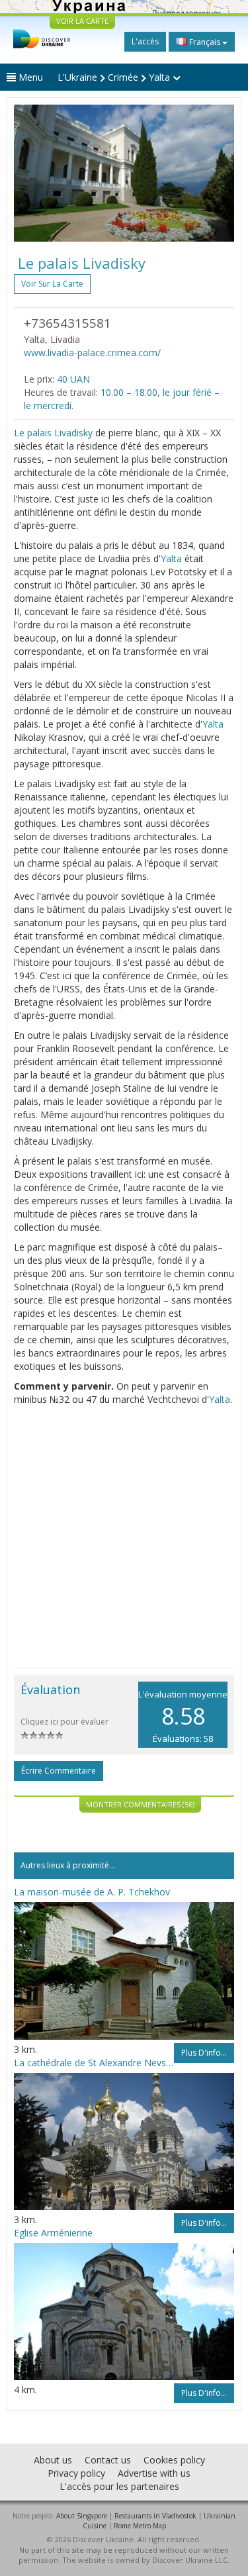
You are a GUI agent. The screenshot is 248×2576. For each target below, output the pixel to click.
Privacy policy (76, 2473)
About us (53, 2460)
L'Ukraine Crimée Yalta (115, 77)
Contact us (108, 2460)
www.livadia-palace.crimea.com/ (92, 353)
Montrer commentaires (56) (140, 1804)
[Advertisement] (124, 1537)
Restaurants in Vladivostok (155, 2516)
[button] (30, 173)
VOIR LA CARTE (82, 21)
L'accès (145, 41)
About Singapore (82, 2516)
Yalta (171, 558)
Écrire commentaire (59, 1771)
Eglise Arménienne (53, 2233)
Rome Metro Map (140, 2526)
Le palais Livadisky (53, 433)
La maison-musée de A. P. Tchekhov (92, 1892)
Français (205, 42)
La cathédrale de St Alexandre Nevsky (94, 2063)
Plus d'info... (204, 2053)
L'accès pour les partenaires (119, 2486)
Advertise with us (154, 2473)
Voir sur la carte (52, 284)
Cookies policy (174, 2460)
